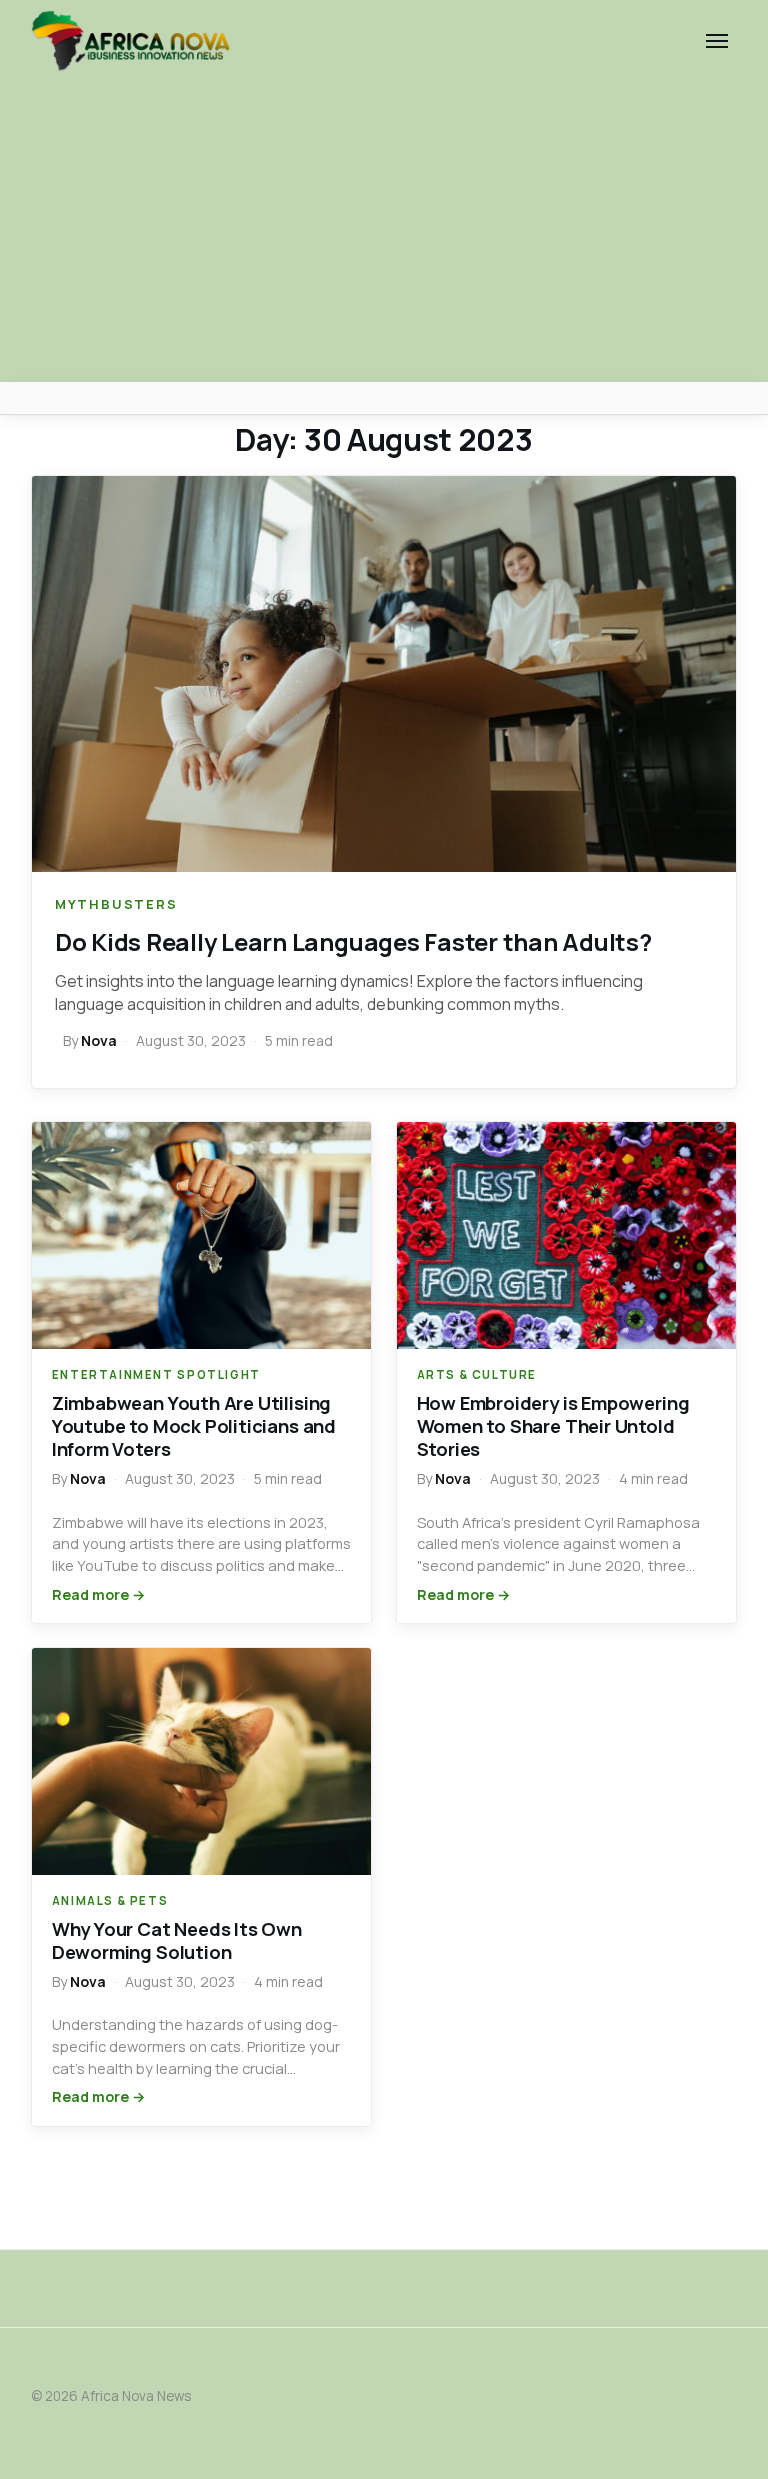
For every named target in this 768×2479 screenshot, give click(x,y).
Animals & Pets (110, 1900)
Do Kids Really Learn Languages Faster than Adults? (353, 941)
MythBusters (116, 904)
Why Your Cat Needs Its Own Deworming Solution (177, 1940)
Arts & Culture (477, 1374)
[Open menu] (717, 41)
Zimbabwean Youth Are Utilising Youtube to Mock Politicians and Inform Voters (194, 1426)
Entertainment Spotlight (156, 1374)
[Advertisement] (384, 232)
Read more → (98, 1594)
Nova (99, 1040)
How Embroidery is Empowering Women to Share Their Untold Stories (553, 1426)
